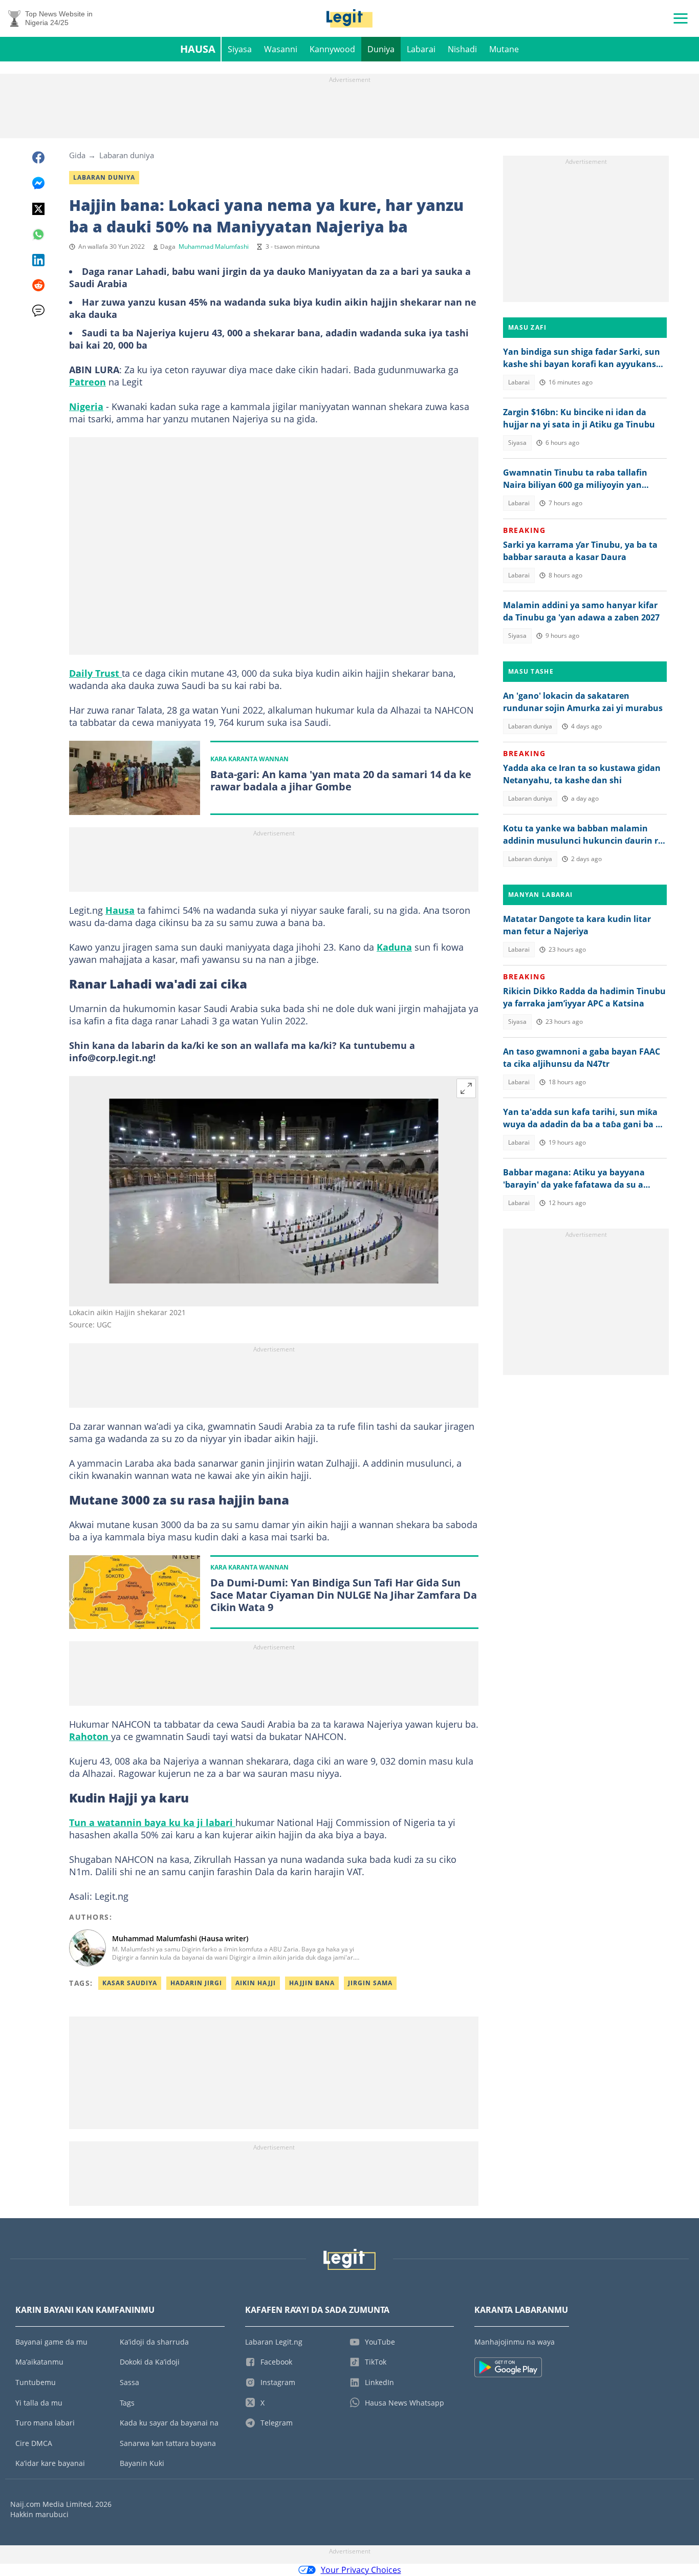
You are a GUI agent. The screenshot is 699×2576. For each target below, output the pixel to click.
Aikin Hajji (256, 1983)
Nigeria (86, 406)
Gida (77, 155)
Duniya (381, 49)
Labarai (421, 49)
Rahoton (90, 1736)
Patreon (88, 382)
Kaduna (394, 947)
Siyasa (240, 49)
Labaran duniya (127, 155)
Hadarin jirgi (196, 1983)
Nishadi (462, 49)
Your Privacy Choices (361, 2570)
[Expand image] (466, 1088)
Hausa (198, 49)
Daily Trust (95, 673)
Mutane (504, 49)
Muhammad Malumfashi (214, 246)
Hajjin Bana (312, 1983)
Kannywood (332, 49)
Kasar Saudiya (130, 1983)
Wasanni (281, 49)
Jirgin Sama (370, 1983)
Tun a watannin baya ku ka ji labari (152, 1822)
